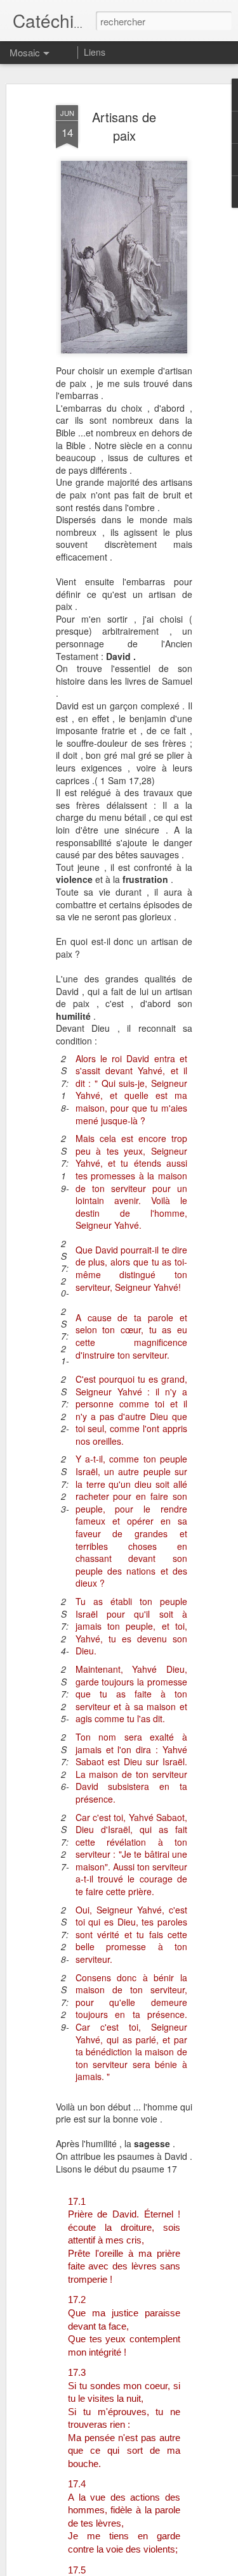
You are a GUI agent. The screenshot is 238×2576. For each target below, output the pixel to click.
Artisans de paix (124, 126)
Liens (95, 52)
